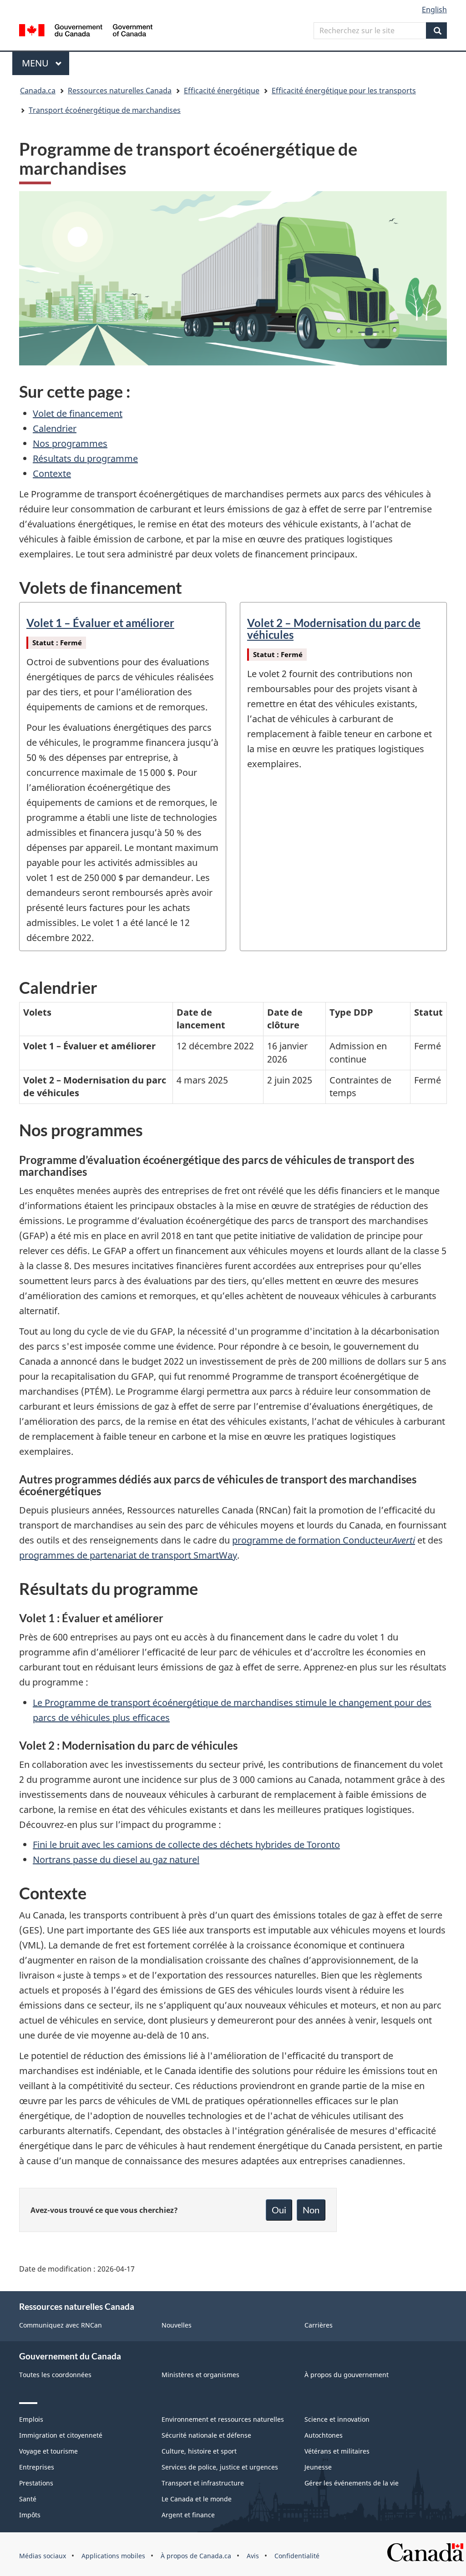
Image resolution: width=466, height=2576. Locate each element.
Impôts (30, 2515)
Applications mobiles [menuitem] (113, 2556)
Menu (46, 63)
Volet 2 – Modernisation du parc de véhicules (334, 629)
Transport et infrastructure (203, 2483)
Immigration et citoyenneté (61, 2435)
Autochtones (324, 2435)
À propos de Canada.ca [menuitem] (196, 2556)
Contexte (52, 473)
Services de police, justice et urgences (220, 2467)
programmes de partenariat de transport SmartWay (128, 1555)
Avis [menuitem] (253, 2556)
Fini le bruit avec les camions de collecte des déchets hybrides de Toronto (186, 1845)
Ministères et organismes (200, 2375)
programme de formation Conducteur (324, 1540)
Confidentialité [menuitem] (297, 2556)
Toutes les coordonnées (55, 2375)
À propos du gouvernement (347, 2375)
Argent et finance (188, 2515)
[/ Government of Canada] (86, 32)
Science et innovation (337, 2419)
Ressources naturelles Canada (120, 91)
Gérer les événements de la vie (352, 2483)
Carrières (319, 2325)
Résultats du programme (85, 458)
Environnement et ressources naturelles (223, 2419)
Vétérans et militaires (337, 2451)
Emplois (31, 2419)
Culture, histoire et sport (199, 2451)
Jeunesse (318, 2467)
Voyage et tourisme (48, 2451)
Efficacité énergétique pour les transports (344, 91)
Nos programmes (70, 443)
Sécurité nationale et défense (206, 2435)
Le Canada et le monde (197, 2499)
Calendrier (55, 428)
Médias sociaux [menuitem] (43, 2556)
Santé (28, 2499)
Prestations (36, 2483)
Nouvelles (177, 2325)
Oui (279, 2210)
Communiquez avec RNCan (61, 2325)
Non (311, 2210)
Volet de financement (78, 413)
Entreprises (37, 2467)
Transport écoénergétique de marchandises (105, 110)
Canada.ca (38, 91)
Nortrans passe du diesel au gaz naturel (116, 1860)
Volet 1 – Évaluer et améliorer (100, 623)
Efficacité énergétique (222, 91)
